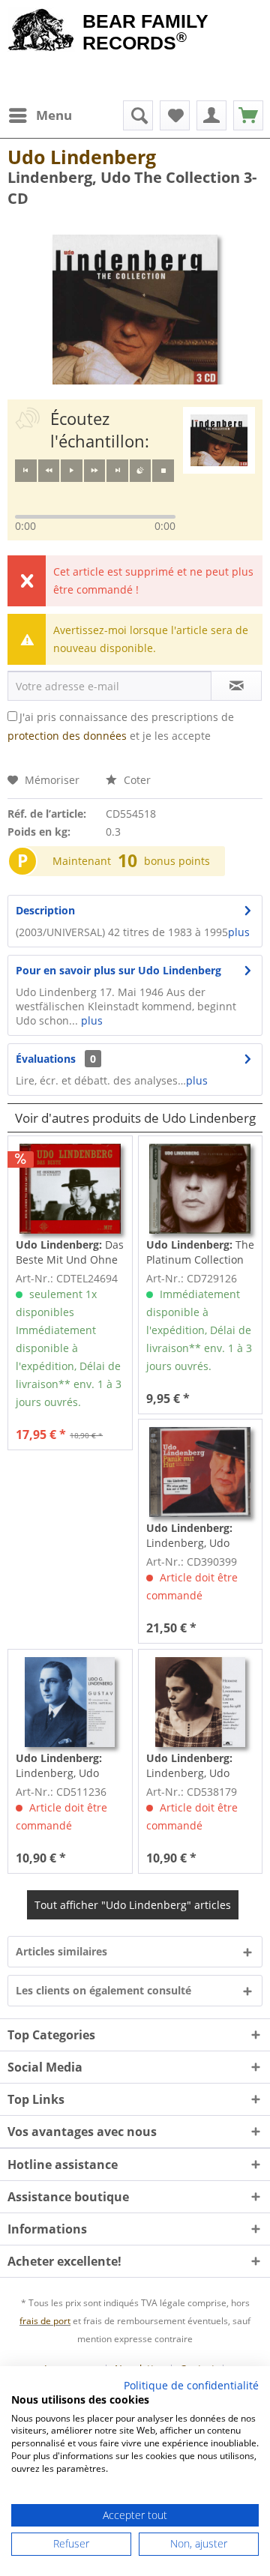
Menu (54, 115)
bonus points (177, 861)
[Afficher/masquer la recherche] (138, 115)
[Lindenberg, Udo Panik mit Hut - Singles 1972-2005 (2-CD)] (200, 1472)
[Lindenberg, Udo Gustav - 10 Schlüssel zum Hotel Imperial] (70, 1702)
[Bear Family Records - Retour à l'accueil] (41, 31)
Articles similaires (61, 1951)
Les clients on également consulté (103, 1990)
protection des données (67, 736)
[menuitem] (40, 115)
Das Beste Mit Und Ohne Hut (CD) (70, 1252)
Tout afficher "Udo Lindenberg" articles (133, 1905)
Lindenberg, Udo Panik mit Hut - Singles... (189, 1536)
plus (239, 932)
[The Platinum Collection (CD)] (200, 1189)
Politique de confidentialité (191, 2385)
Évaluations (46, 1059)
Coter (136, 780)
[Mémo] (175, 115)
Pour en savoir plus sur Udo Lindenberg (118, 970)
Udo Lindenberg (82, 157)
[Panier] (248, 115)
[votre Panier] (211, 115)
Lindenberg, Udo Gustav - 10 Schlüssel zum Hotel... (69, 1766)
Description (45, 910)
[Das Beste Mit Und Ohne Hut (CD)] (70, 1189)
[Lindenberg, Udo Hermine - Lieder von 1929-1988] (200, 1702)
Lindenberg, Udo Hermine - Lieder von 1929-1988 (199, 1766)
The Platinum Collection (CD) (200, 1252)
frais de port (45, 2321)
